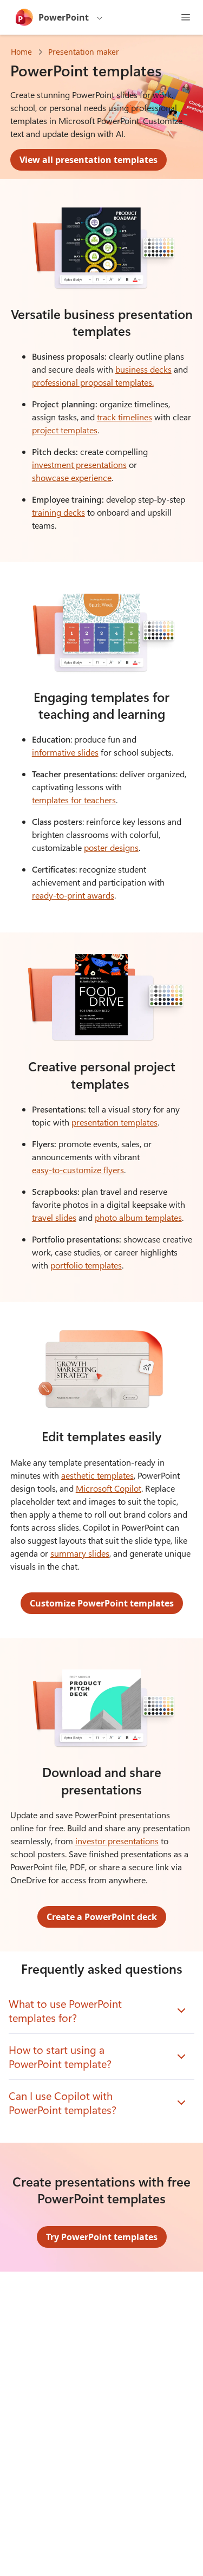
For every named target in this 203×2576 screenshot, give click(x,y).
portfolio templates (86, 1265)
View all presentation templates (89, 160)
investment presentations (79, 464)
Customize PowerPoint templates (102, 1603)
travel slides (54, 1217)
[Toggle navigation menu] (186, 17)
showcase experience (72, 477)
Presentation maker (84, 52)
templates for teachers (74, 800)
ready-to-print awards (73, 895)
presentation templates (114, 1122)
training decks (58, 512)
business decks (143, 369)
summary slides (80, 1553)
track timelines (125, 417)
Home (21, 52)
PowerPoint (64, 17)
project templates (65, 430)
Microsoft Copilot (109, 1488)
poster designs (111, 847)
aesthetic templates (97, 1475)
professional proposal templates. (93, 382)
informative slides (65, 752)
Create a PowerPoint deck (102, 1917)
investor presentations (117, 1841)
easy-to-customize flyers (78, 1170)
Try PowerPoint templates (102, 2237)
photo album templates (138, 1217)
